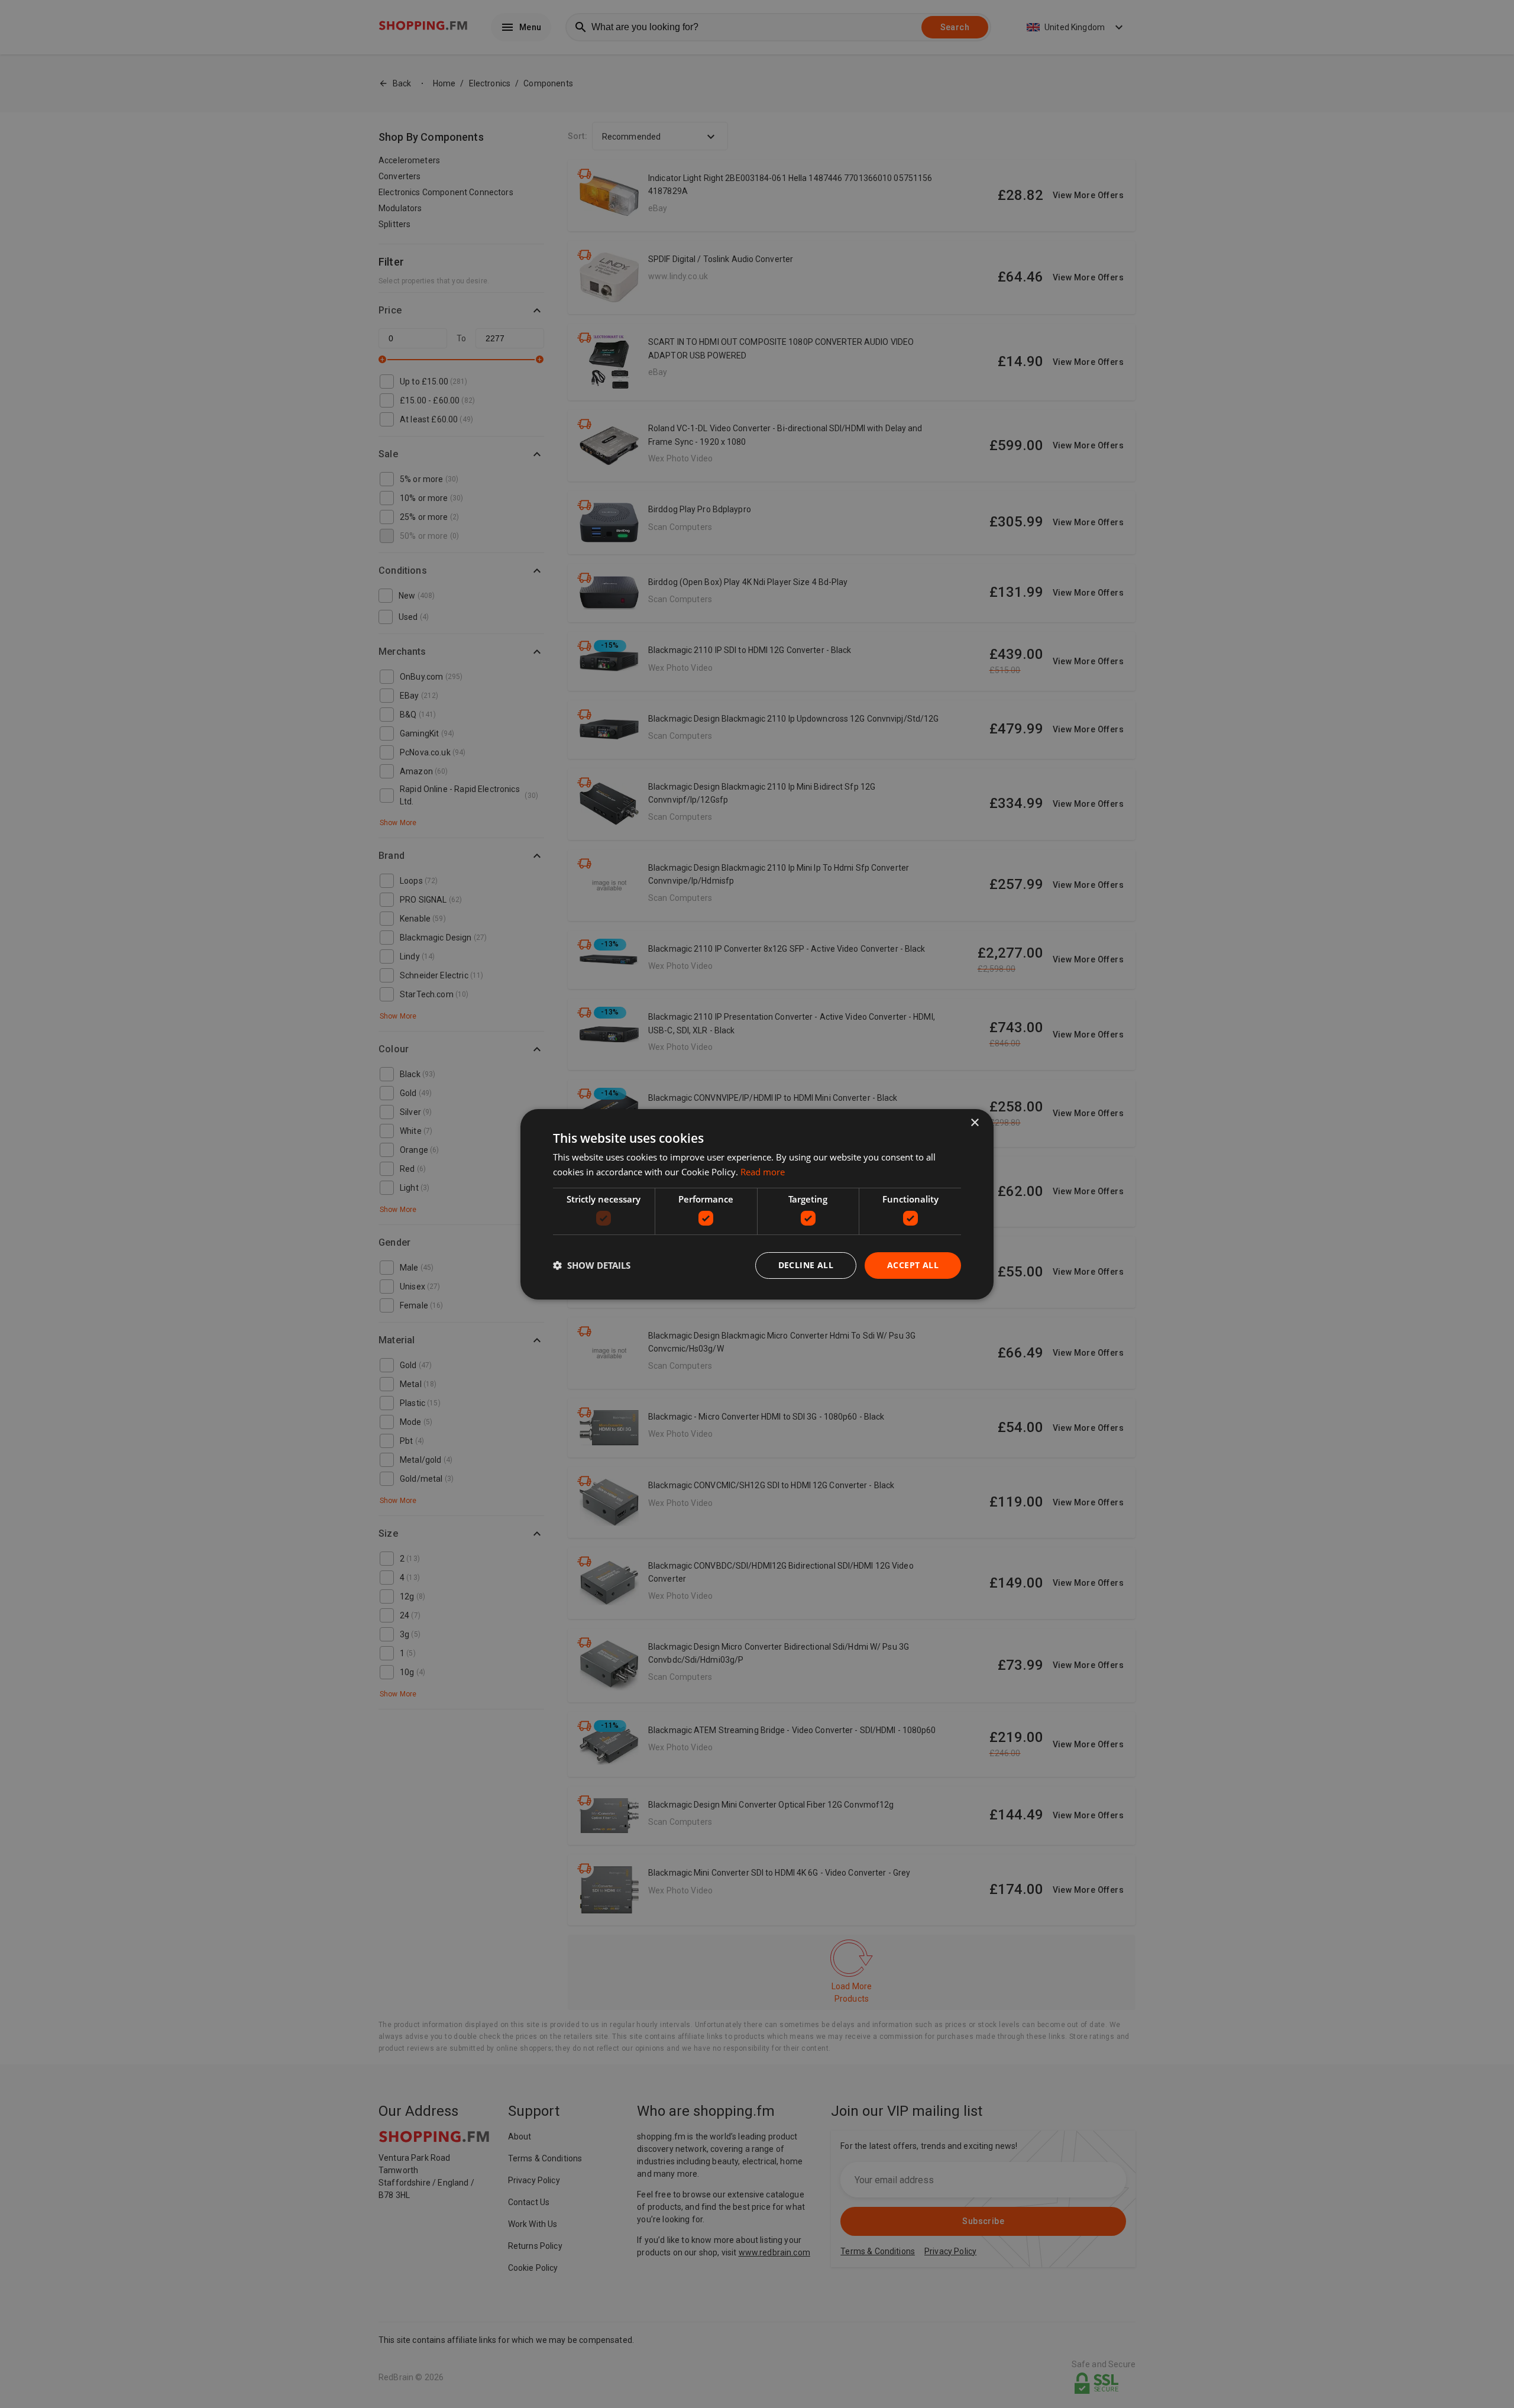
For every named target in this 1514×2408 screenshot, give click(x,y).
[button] (592, 1265)
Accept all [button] (913, 1265)
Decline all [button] (806, 1265)
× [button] (974, 1122)
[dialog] (757, 1204)
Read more (763, 1172)
